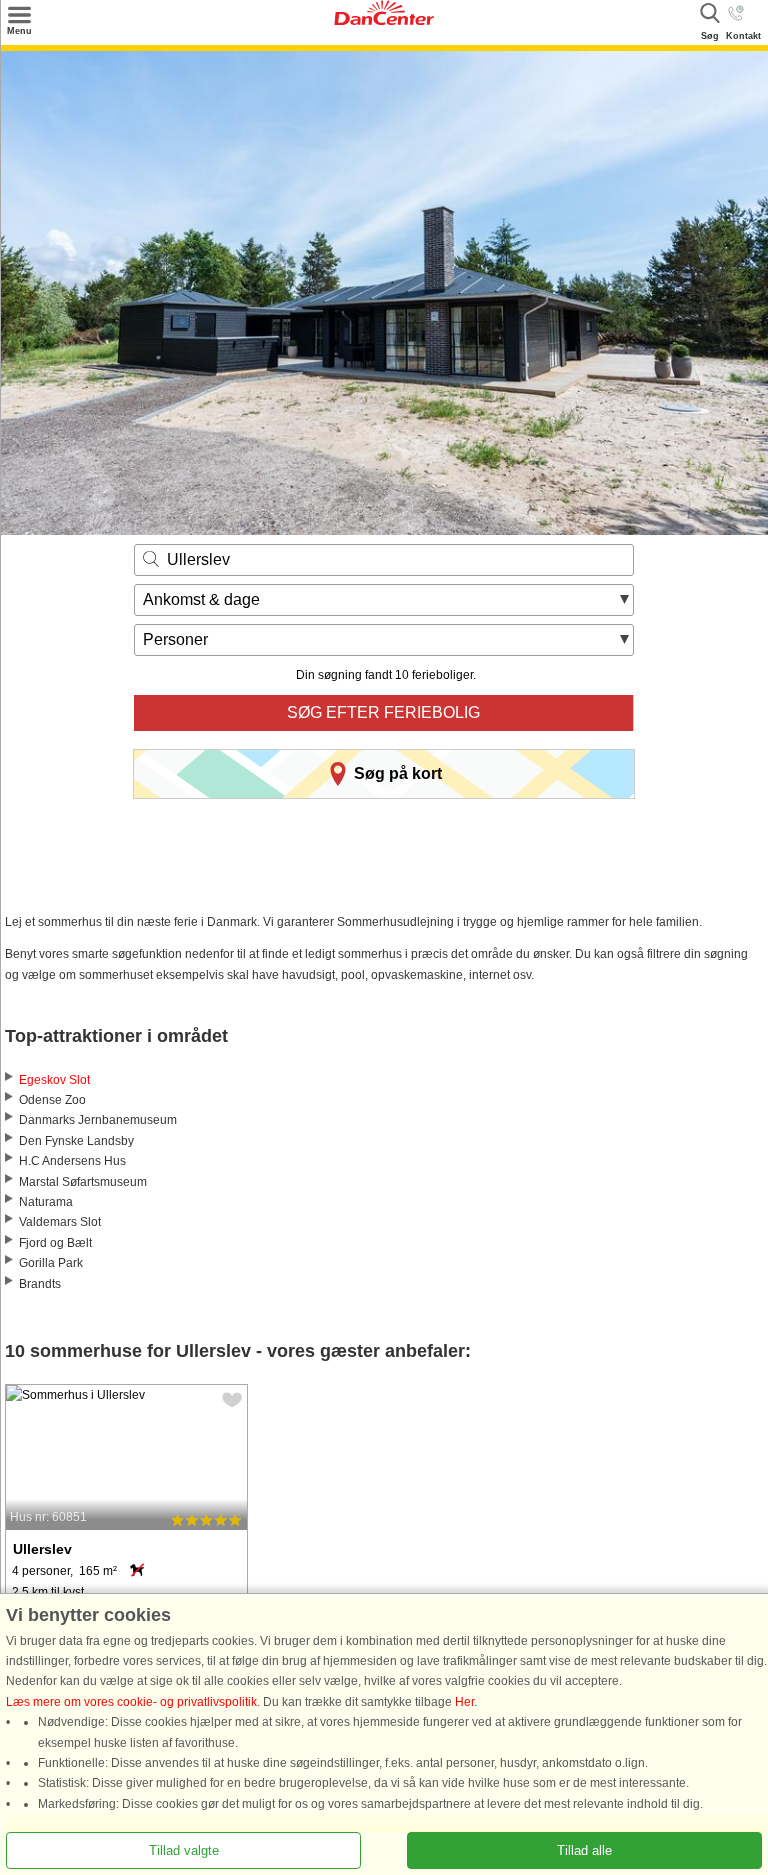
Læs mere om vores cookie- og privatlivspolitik (131, 1702)
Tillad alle (584, 1850)
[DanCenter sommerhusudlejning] (384, 21)
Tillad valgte (184, 1850)
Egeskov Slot (54, 1080)
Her (464, 1702)
